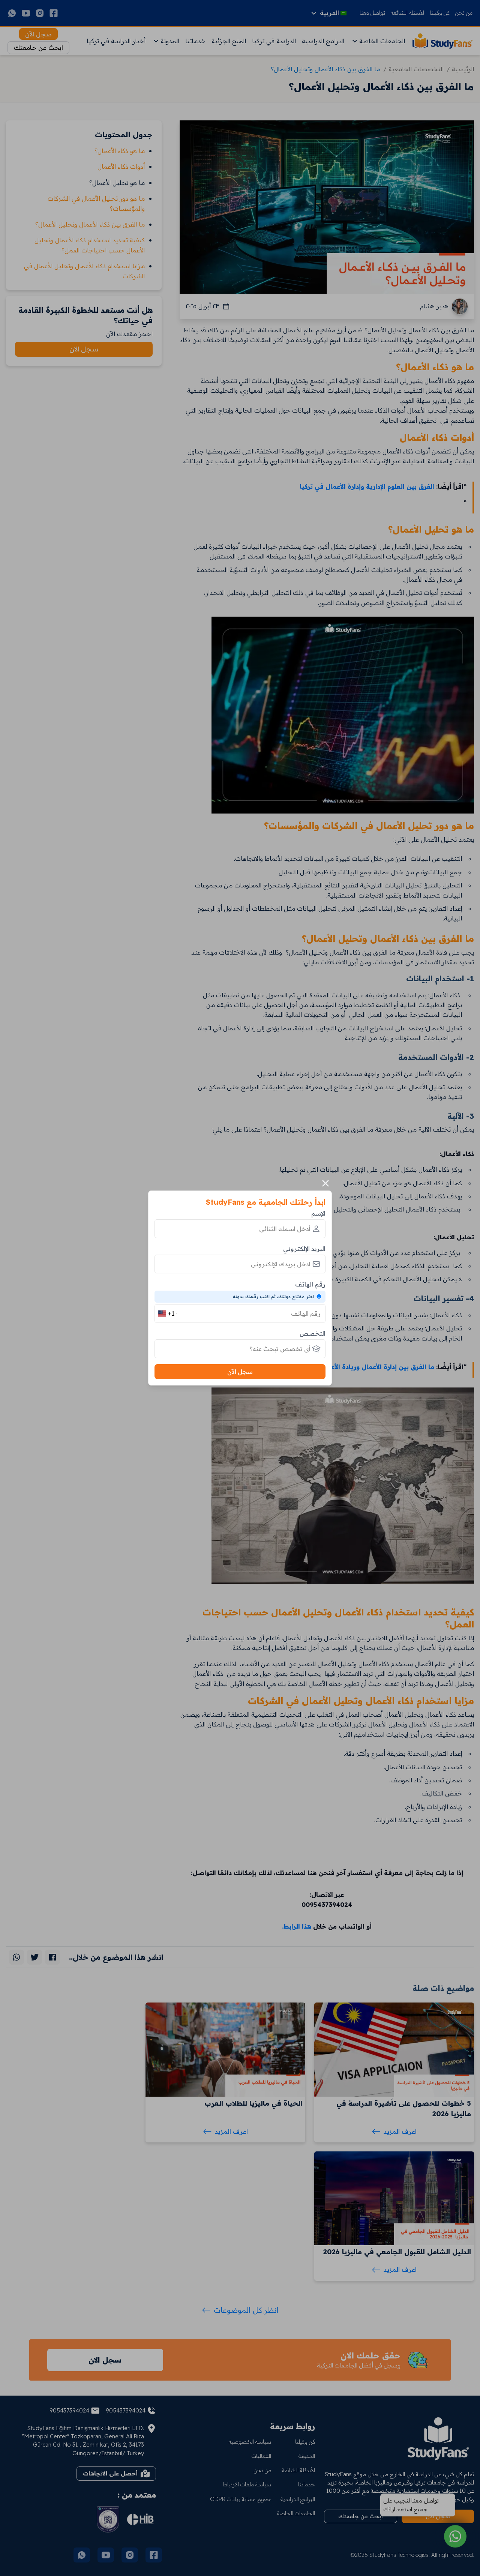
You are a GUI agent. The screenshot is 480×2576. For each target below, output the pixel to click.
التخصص (313, 1333)
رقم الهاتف (310, 1284)
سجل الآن (240, 1372)
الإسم (318, 1213)
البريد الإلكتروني (304, 1249)
